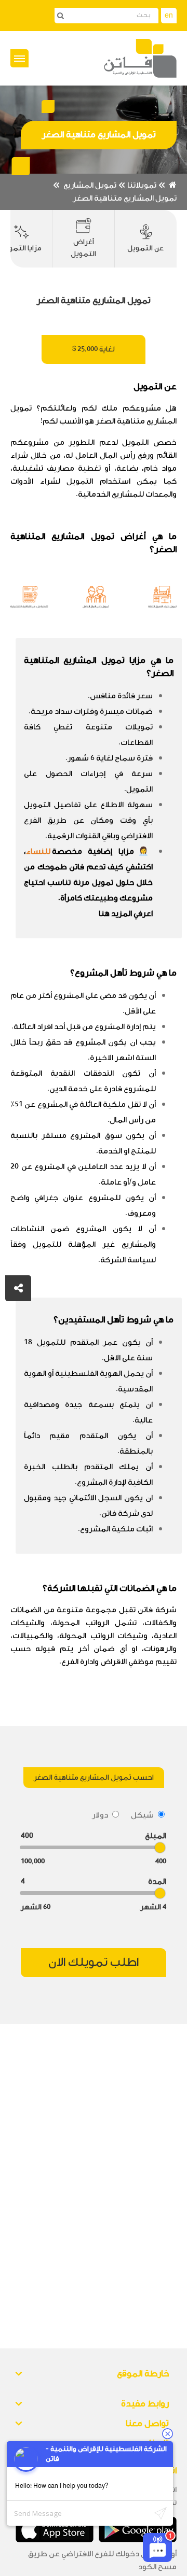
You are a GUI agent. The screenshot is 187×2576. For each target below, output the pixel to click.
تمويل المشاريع (90, 185)
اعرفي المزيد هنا (126, 914)
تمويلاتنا (142, 185)
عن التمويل (146, 248)
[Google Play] (138, 2530)
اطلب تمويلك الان (94, 1962)
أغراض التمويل (83, 248)
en (169, 16)
